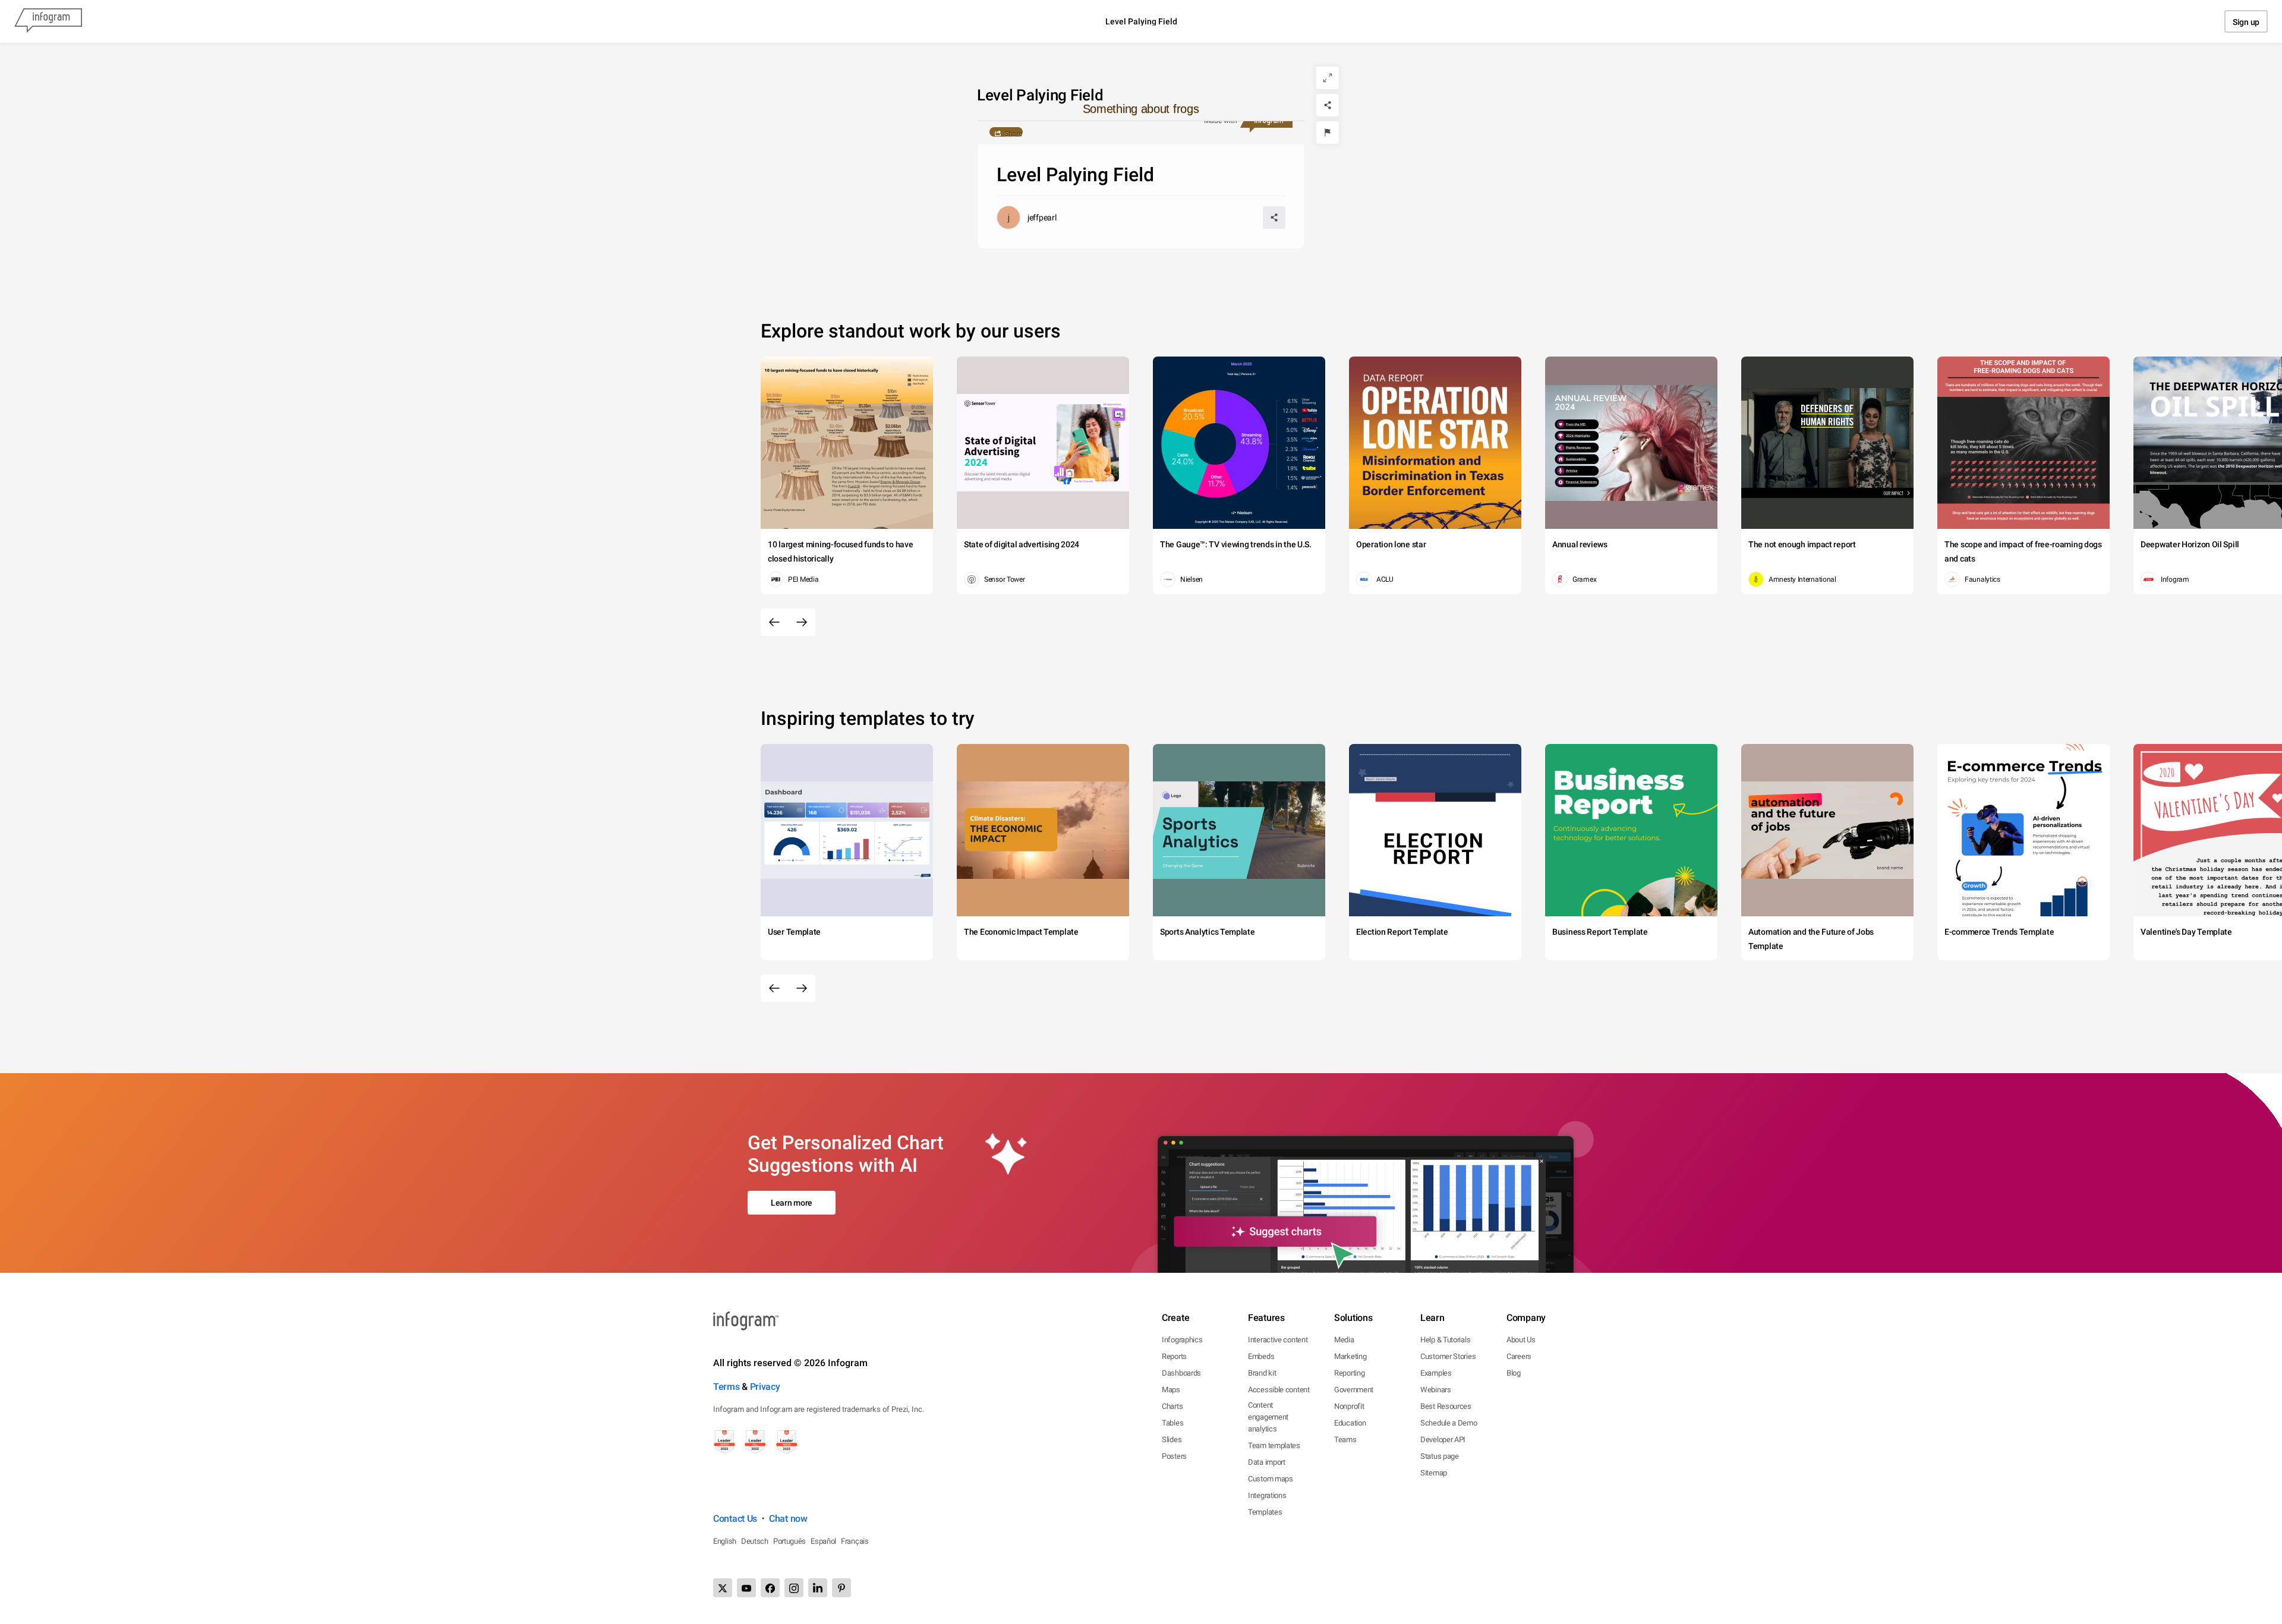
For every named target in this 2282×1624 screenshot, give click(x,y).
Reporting (1349, 1373)
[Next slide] (802, 622)
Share (1013, 133)
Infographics (1182, 1340)
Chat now (788, 1519)
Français (855, 1541)
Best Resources (1446, 1406)
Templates (1265, 1512)
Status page (1440, 1456)
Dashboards (1181, 1373)
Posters (1174, 1456)
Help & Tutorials (1445, 1340)
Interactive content (1278, 1340)
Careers (1519, 1356)
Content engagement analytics (1268, 1417)
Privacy (765, 1387)
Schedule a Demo (1449, 1423)
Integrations (1267, 1495)
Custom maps (1271, 1479)
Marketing (1350, 1356)
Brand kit (1262, 1373)
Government (1354, 1390)
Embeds (1261, 1356)
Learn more (792, 1203)
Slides (1172, 1439)
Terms (726, 1387)
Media (1344, 1340)
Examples (1436, 1373)
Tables (1172, 1423)
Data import (1267, 1462)
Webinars (1436, 1390)
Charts (1172, 1406)
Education (1350, 1423)
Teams (1345, 1439)
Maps (1171, 1390)
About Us (1521, 1340)
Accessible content (1279, 1390)
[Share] (1328, 105)
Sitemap (1434, 1473)
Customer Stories (1448, 1356)
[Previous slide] (774, 622)
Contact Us (735, 1519)
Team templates (1274, 1445)
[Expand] (1328, 78)
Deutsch (755, 1541)
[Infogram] (48, 21)
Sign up (2246, 22)
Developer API (1443, 1439)
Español (823, 1541)
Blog (1514, 1373)
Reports (1174, 1356)
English (725, 1541)
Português (789, 1541)
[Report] (1328, 133)
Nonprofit (1349, 1406)
